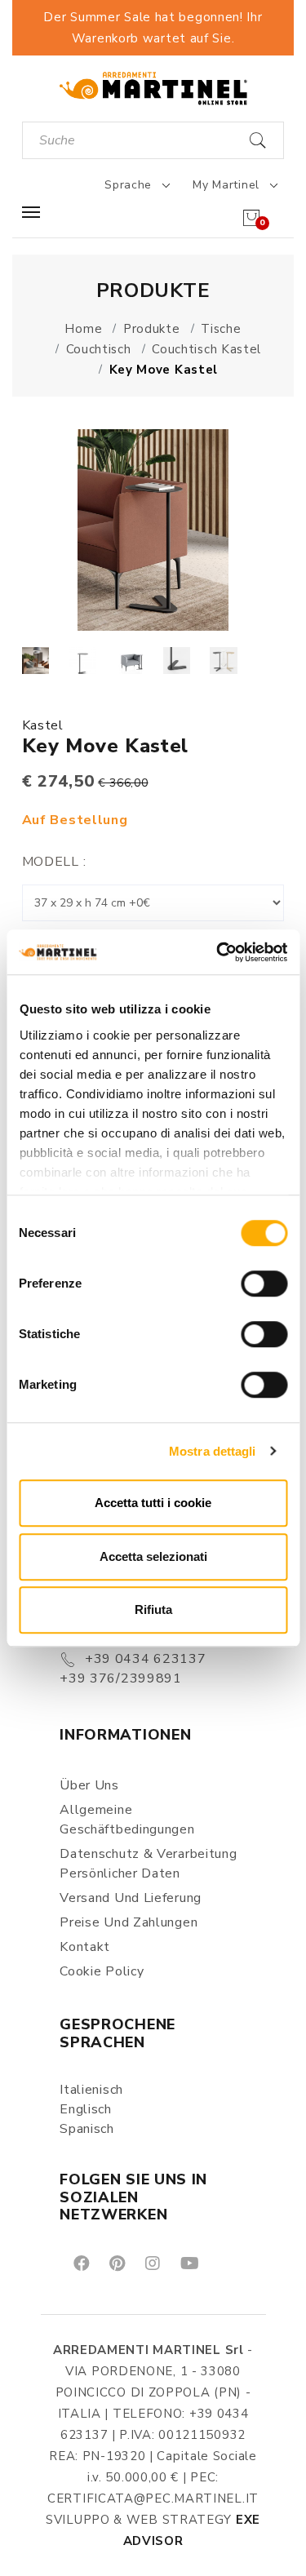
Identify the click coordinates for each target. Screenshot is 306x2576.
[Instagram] (151, 2262)
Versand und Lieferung (131, 1898)
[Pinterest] (116, 2262)
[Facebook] (80, 2262)
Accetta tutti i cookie (153, 1503)
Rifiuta (153, 1609)
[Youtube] (188, 2262)
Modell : (54, 862)
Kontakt (85, 1947)
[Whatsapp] (226, 2262)
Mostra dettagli (213, 1451)
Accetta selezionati (153, 1556)
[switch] (264, 1284)
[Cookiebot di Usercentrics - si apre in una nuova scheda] (218, 952)
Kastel (43, 725)
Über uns (89, 1785)
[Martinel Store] (153, 88)
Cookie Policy (102, 1971)
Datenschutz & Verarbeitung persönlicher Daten (148, 1864)
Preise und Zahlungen (129, 1922)
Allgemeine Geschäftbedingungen (127, 1820)
